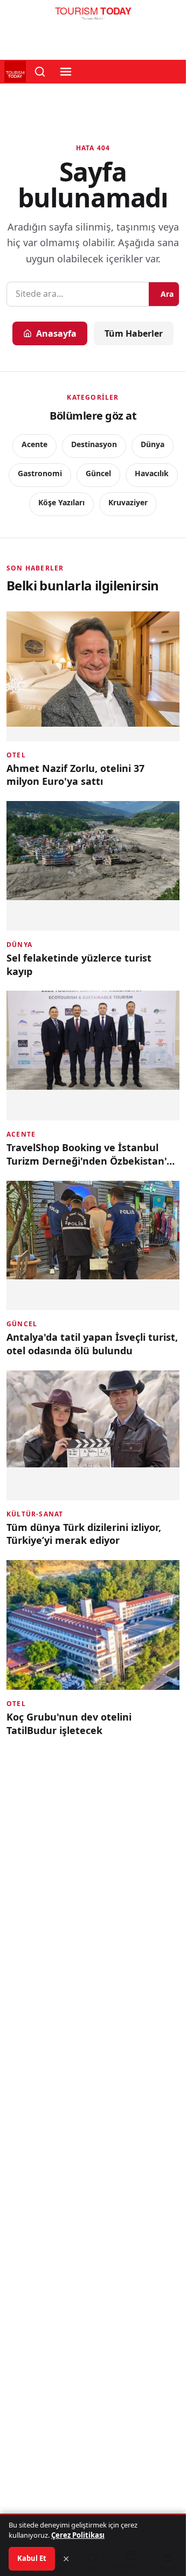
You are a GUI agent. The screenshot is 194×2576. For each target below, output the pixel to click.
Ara (167, 294)
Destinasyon (94, 444)
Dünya (153, 444)
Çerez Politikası (78, 2535)
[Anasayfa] (93, 16)
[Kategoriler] (66, 72)
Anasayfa (56, 333)
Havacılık (152, 473)
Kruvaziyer (128, 502)
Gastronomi (40, 473)
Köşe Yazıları (61, 502)
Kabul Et (32, 2558)
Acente (34, 444)
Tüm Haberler (134, 333)
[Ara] (40, 72)
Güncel (98, 473)
